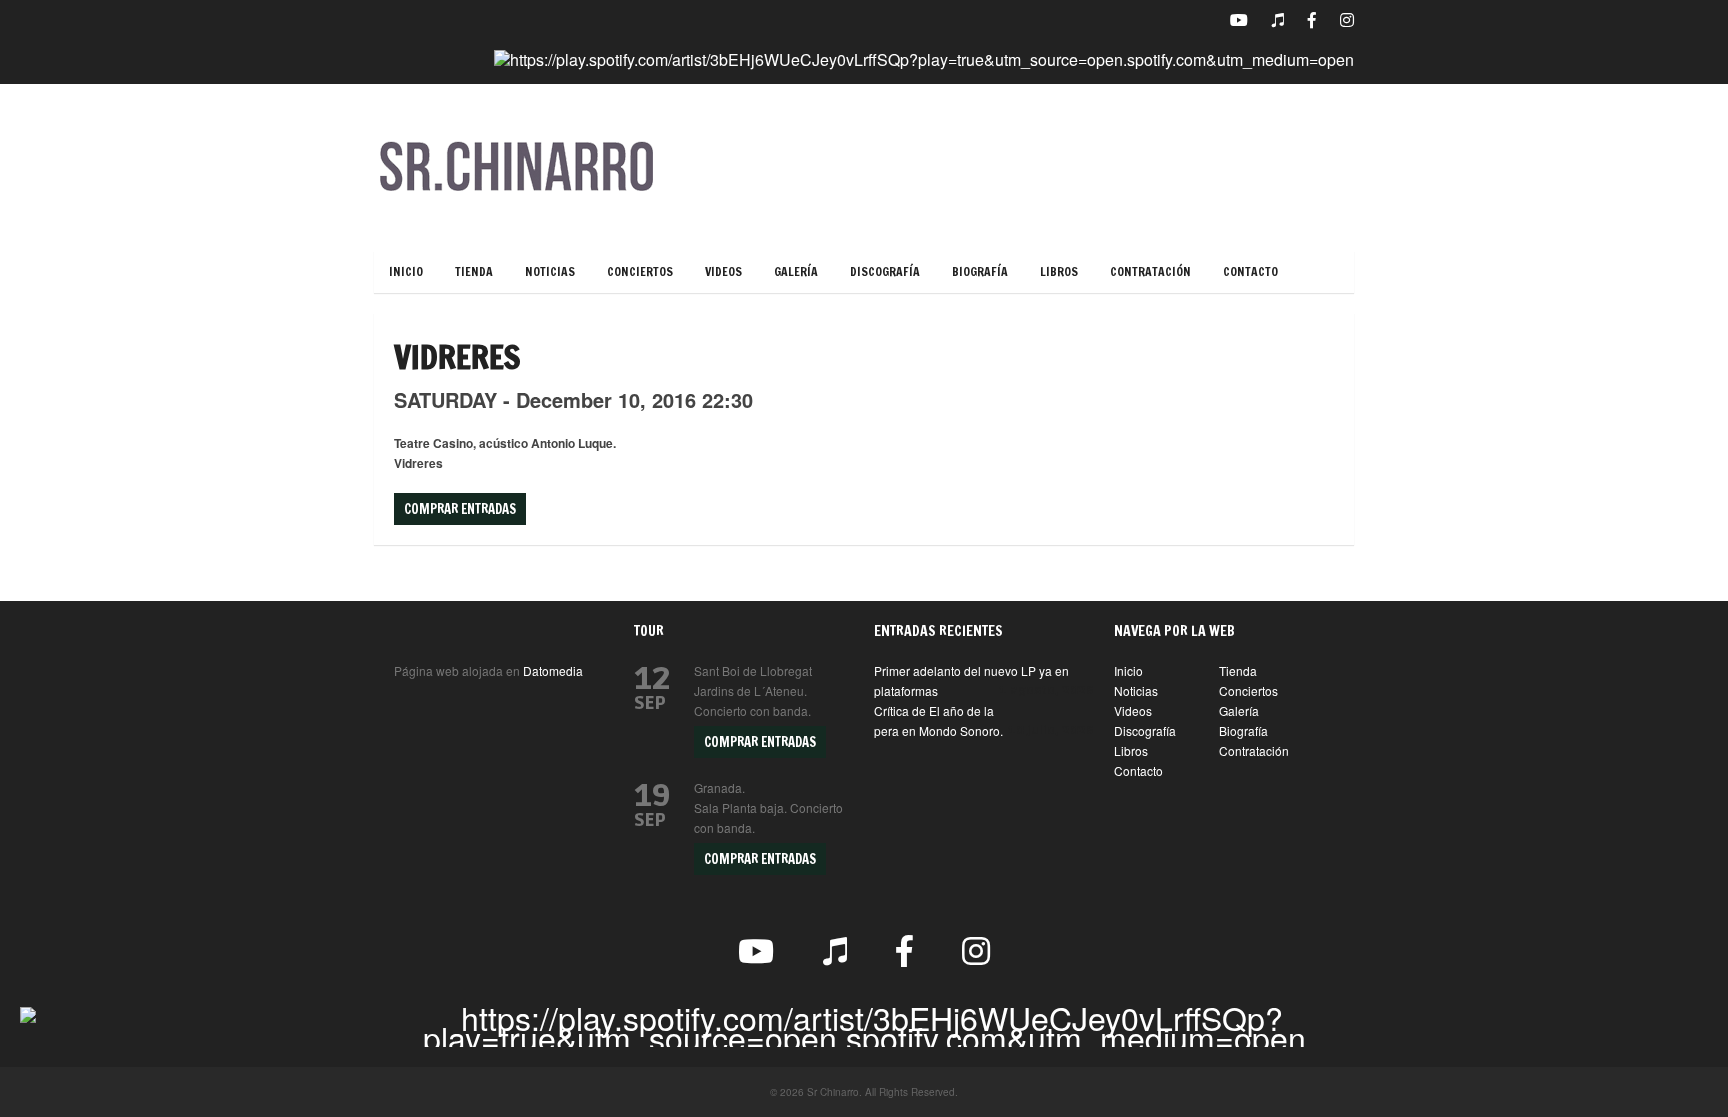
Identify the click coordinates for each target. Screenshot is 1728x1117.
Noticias (550, 271)
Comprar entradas (460, 509)
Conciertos (640, 271)
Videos (723, 271)
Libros (1059, 271)
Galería (796, 271)
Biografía (980, 271)
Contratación (1150, 271)
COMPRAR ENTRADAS (760, 742)
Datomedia (553, 670)
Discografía (885, 271)
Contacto (1250, 271)
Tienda (474, 271)
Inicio (406, 271)
